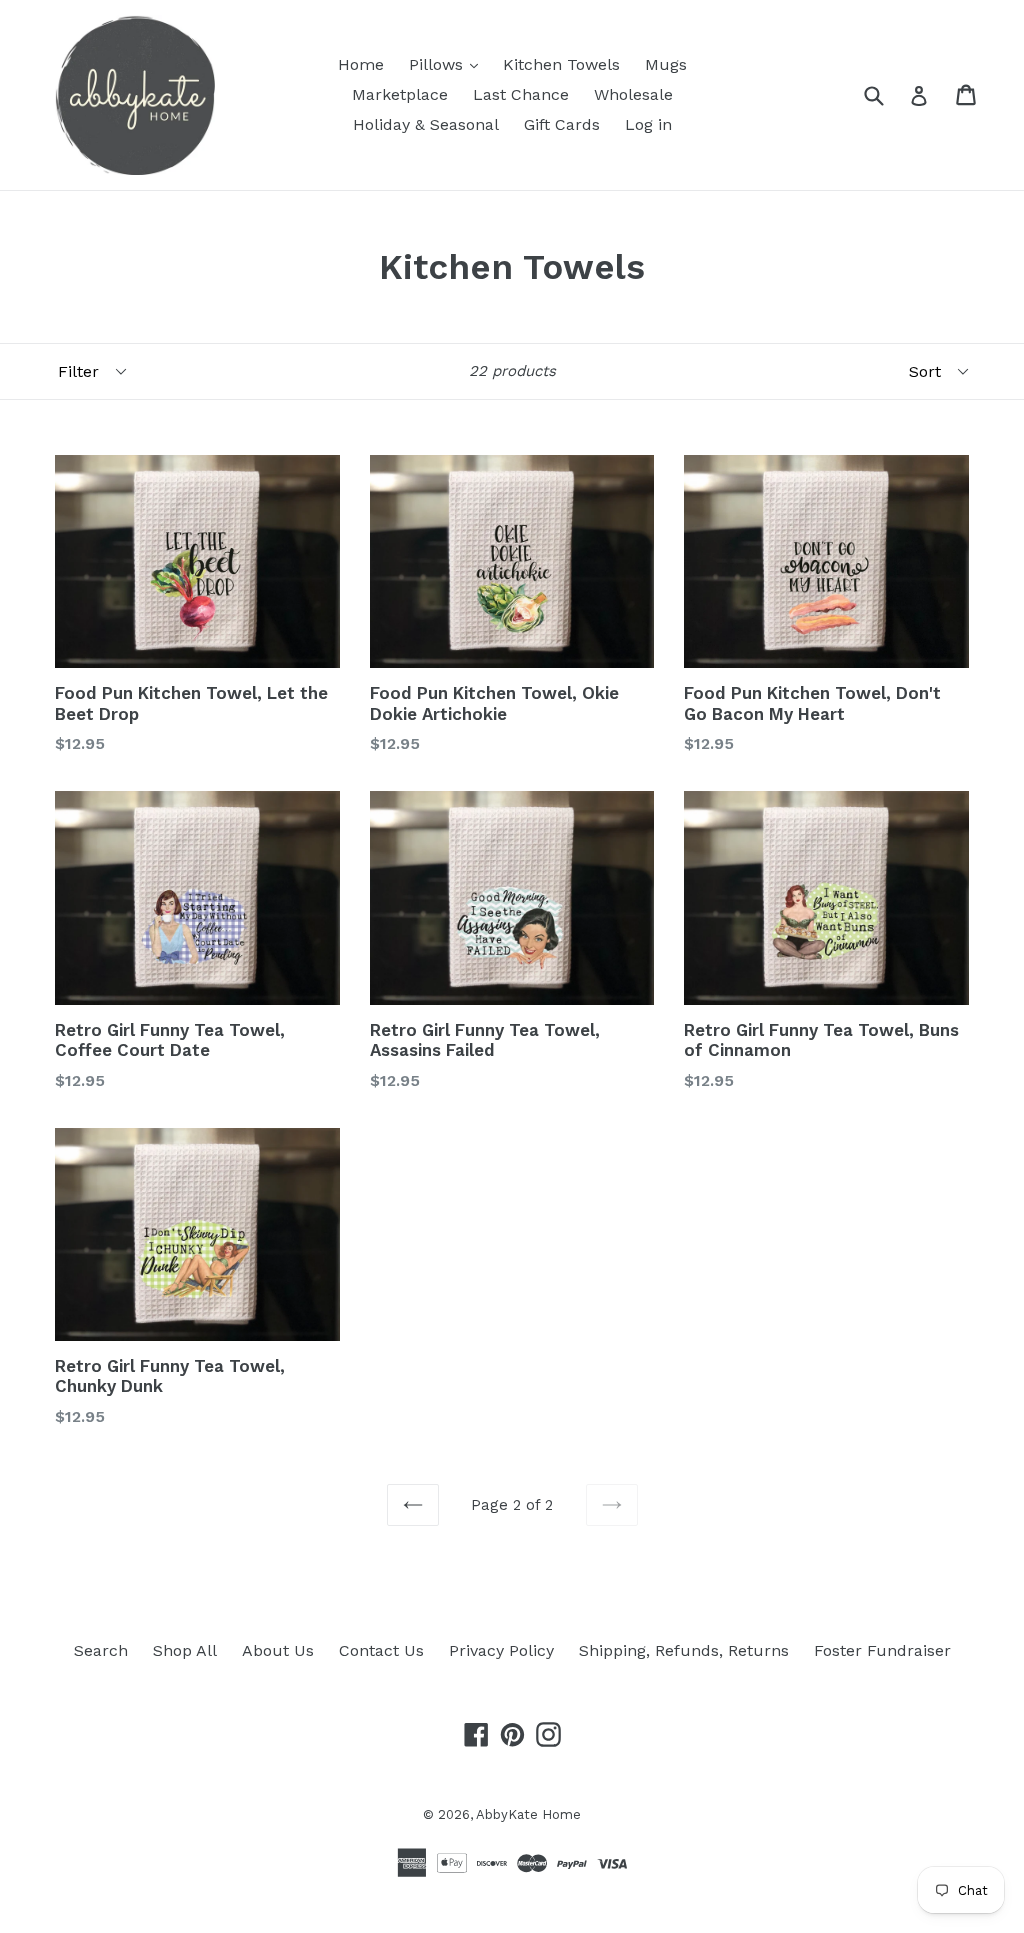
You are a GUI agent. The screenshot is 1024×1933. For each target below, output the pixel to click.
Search (101, 1650)
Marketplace (400, 94)
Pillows (438, 64)
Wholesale (633, 94)
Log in (648, 124)
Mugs (666, 64)
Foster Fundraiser (882, 1650)
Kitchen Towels (561, 64)
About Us (278, 1650)
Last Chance (521, 94)
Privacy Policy (501, 1650)
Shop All (185, 1650)
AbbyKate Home (528, 1814)
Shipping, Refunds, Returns (684, 1650)
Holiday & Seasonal (426, 124)
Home (361, 64)
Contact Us (381, 1650)
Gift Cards (562, 124)
